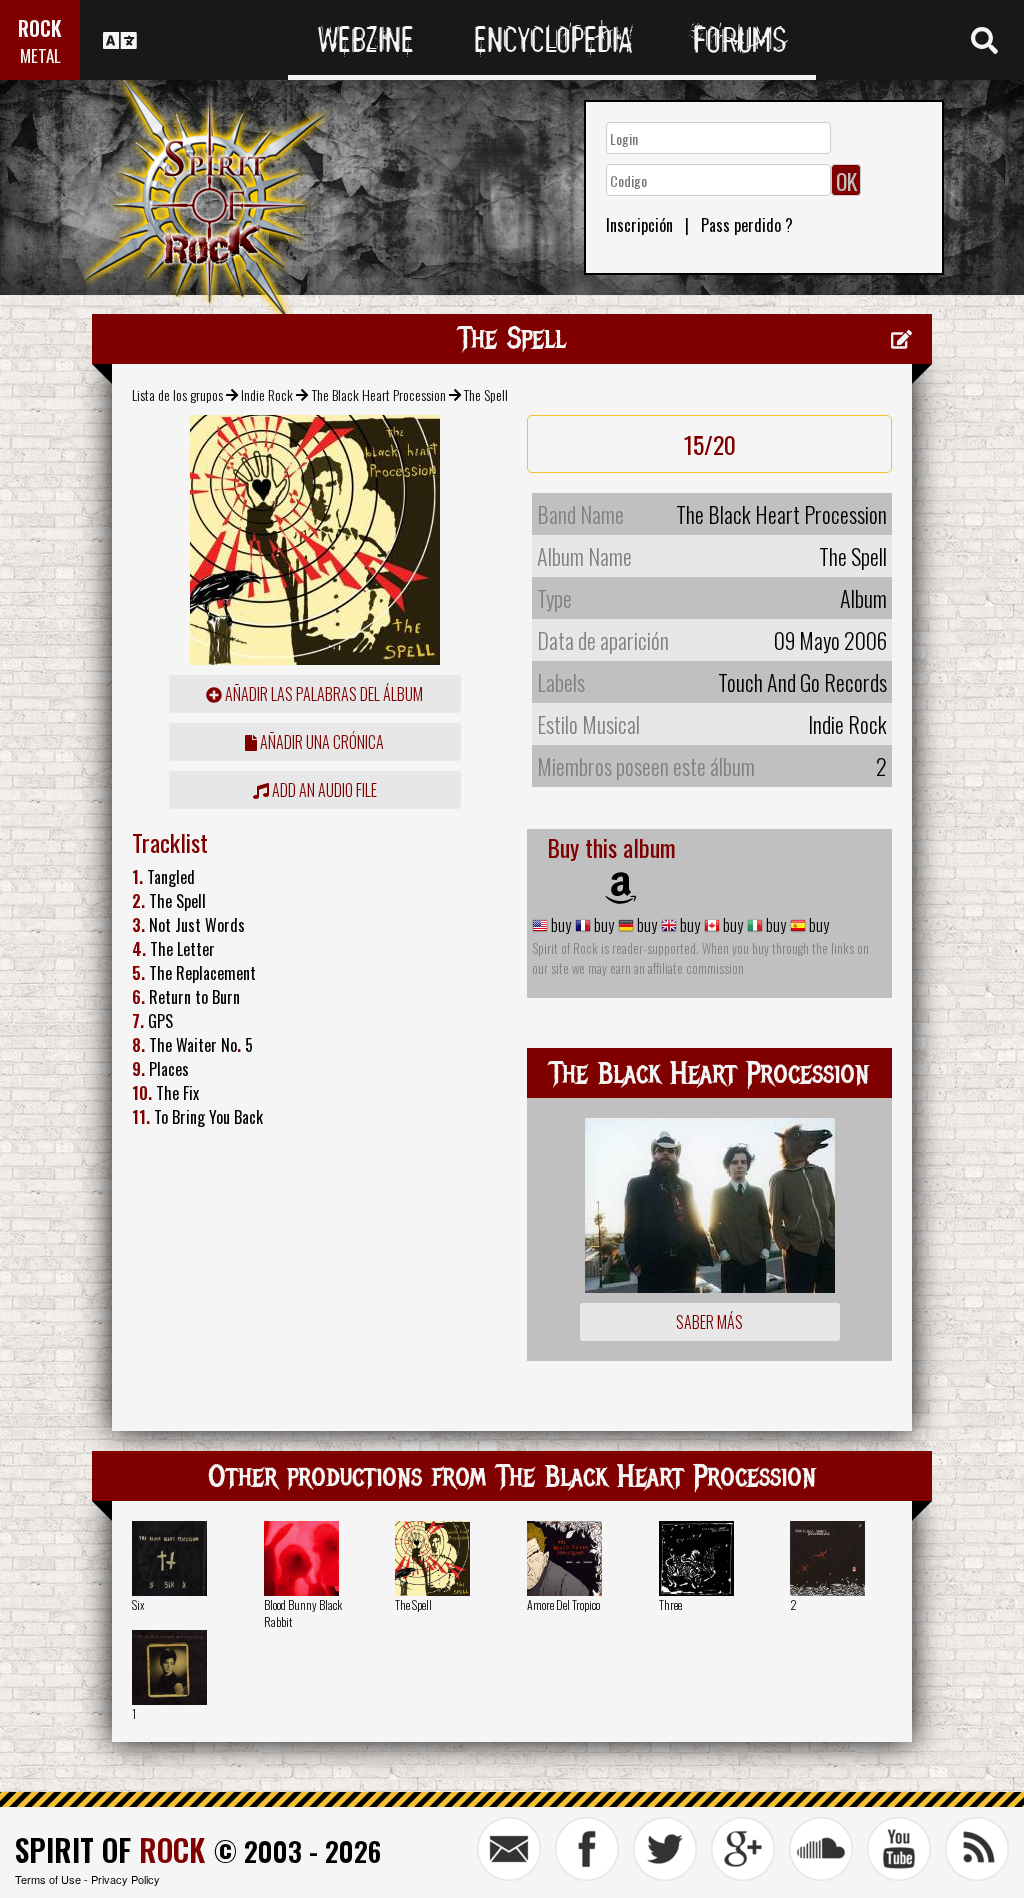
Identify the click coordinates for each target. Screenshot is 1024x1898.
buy (559, 925)
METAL (40, 55)
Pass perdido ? (747, 225)
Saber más (709, 1322)
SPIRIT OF (110, 1849)
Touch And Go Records (802, 682)
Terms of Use (48, 1879)
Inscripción (639, 225)
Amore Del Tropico (563, 1604)
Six (138, 1604)
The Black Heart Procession (379, 394)
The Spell (413, 1604)
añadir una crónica (320, 742)
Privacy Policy (125, 1879)
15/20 (710, 444)
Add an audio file (323, 790)
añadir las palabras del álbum (322, 694)
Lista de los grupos (177, 394)
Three (670, 1604)
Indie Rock (267, 394)
